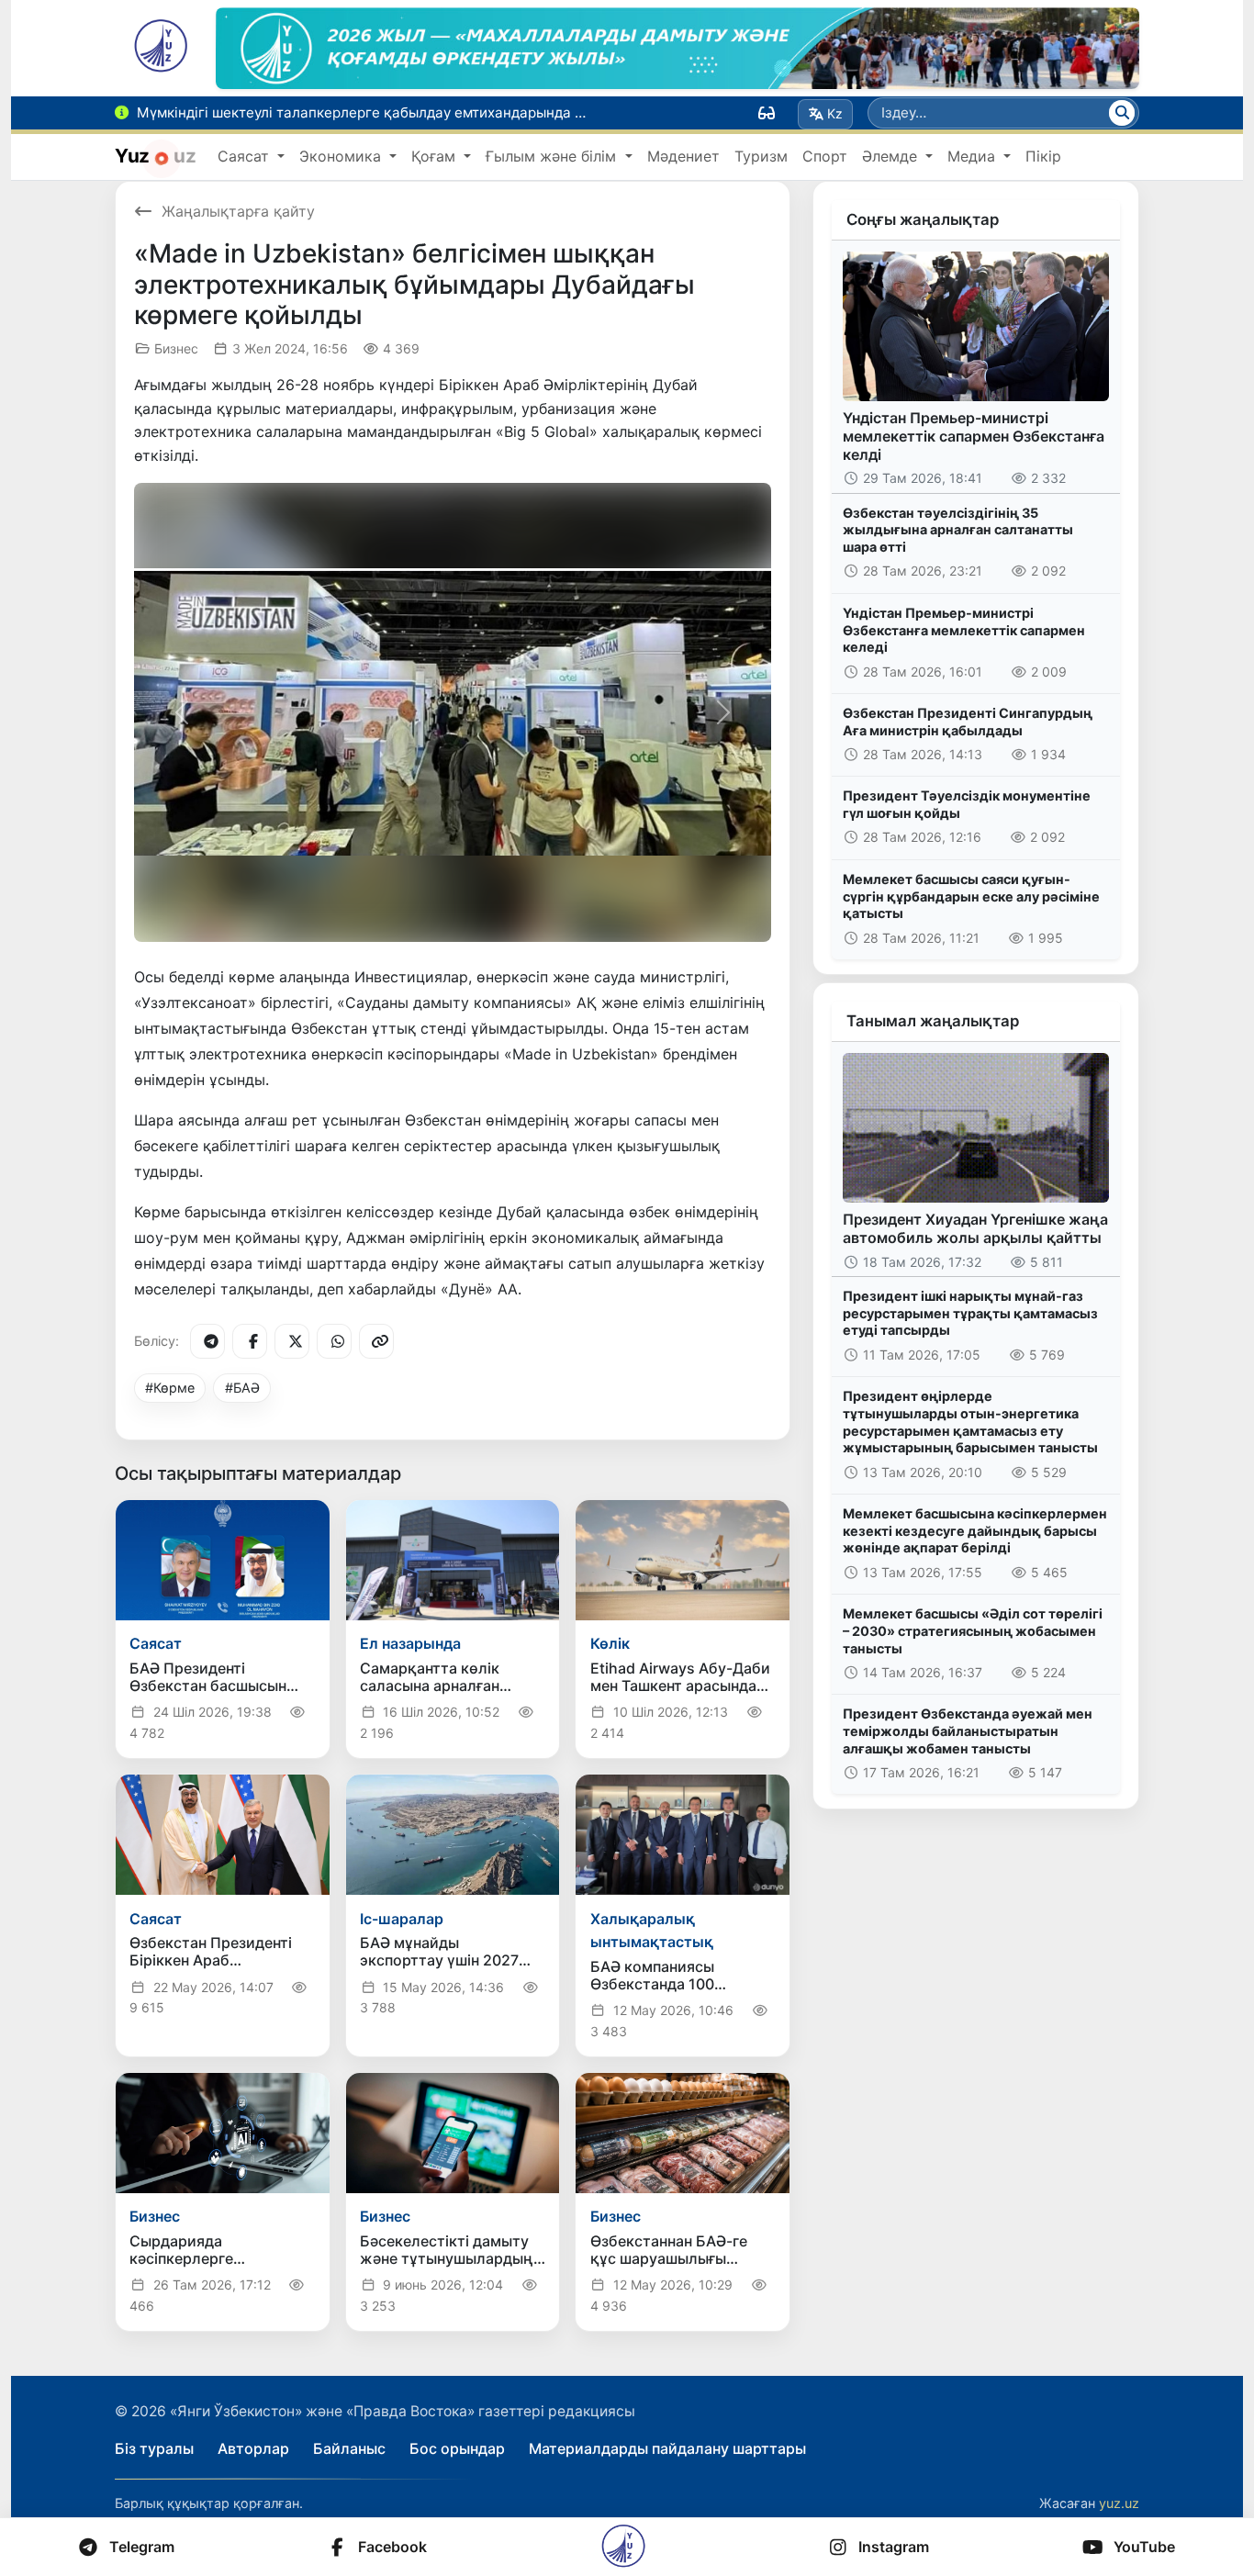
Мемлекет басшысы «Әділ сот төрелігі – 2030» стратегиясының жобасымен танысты (973, 1630)
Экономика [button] (342, 156)
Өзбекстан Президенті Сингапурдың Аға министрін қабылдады (968, 722)
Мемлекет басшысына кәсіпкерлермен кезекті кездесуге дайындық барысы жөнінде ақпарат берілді (975, 1530)
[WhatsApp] (334, 1341)
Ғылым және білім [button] (553, 156)
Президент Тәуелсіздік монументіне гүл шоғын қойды (967, 804)
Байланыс (349, 2448)
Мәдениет (683, 156)
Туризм (761, 156)
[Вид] (767, 113)
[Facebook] (250, 1341)
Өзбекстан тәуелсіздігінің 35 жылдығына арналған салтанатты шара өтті (958, 530)
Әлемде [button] (892, 156)
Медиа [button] (974, 156)
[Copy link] (376, 1341)
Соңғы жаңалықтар (923, 219)
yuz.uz (1119, 2503)
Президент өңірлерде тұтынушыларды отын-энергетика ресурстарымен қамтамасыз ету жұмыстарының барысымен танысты (970, 1422)
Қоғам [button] (436, 156)
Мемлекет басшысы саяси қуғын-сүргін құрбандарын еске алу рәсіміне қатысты (971, 896)
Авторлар (253, 2448)
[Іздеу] (1122, 113)
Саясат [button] (246, 156)
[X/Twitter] (292, 1341)
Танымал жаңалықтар (933, 1021)
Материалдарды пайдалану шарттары (667, 2448)
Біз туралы (154, 2448)
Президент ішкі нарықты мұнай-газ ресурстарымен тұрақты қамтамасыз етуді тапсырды (970, 1313)
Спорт (825, 156)
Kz (835, 113)
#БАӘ (242, 1388)
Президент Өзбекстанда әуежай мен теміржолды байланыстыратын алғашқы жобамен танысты (968, 1730)
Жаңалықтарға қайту (238, 211)
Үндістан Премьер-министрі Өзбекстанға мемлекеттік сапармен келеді (964, 630)
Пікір (1043, 156)
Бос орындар (457, 2448)
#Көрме (170, 1388)
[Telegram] (207, 1341)
